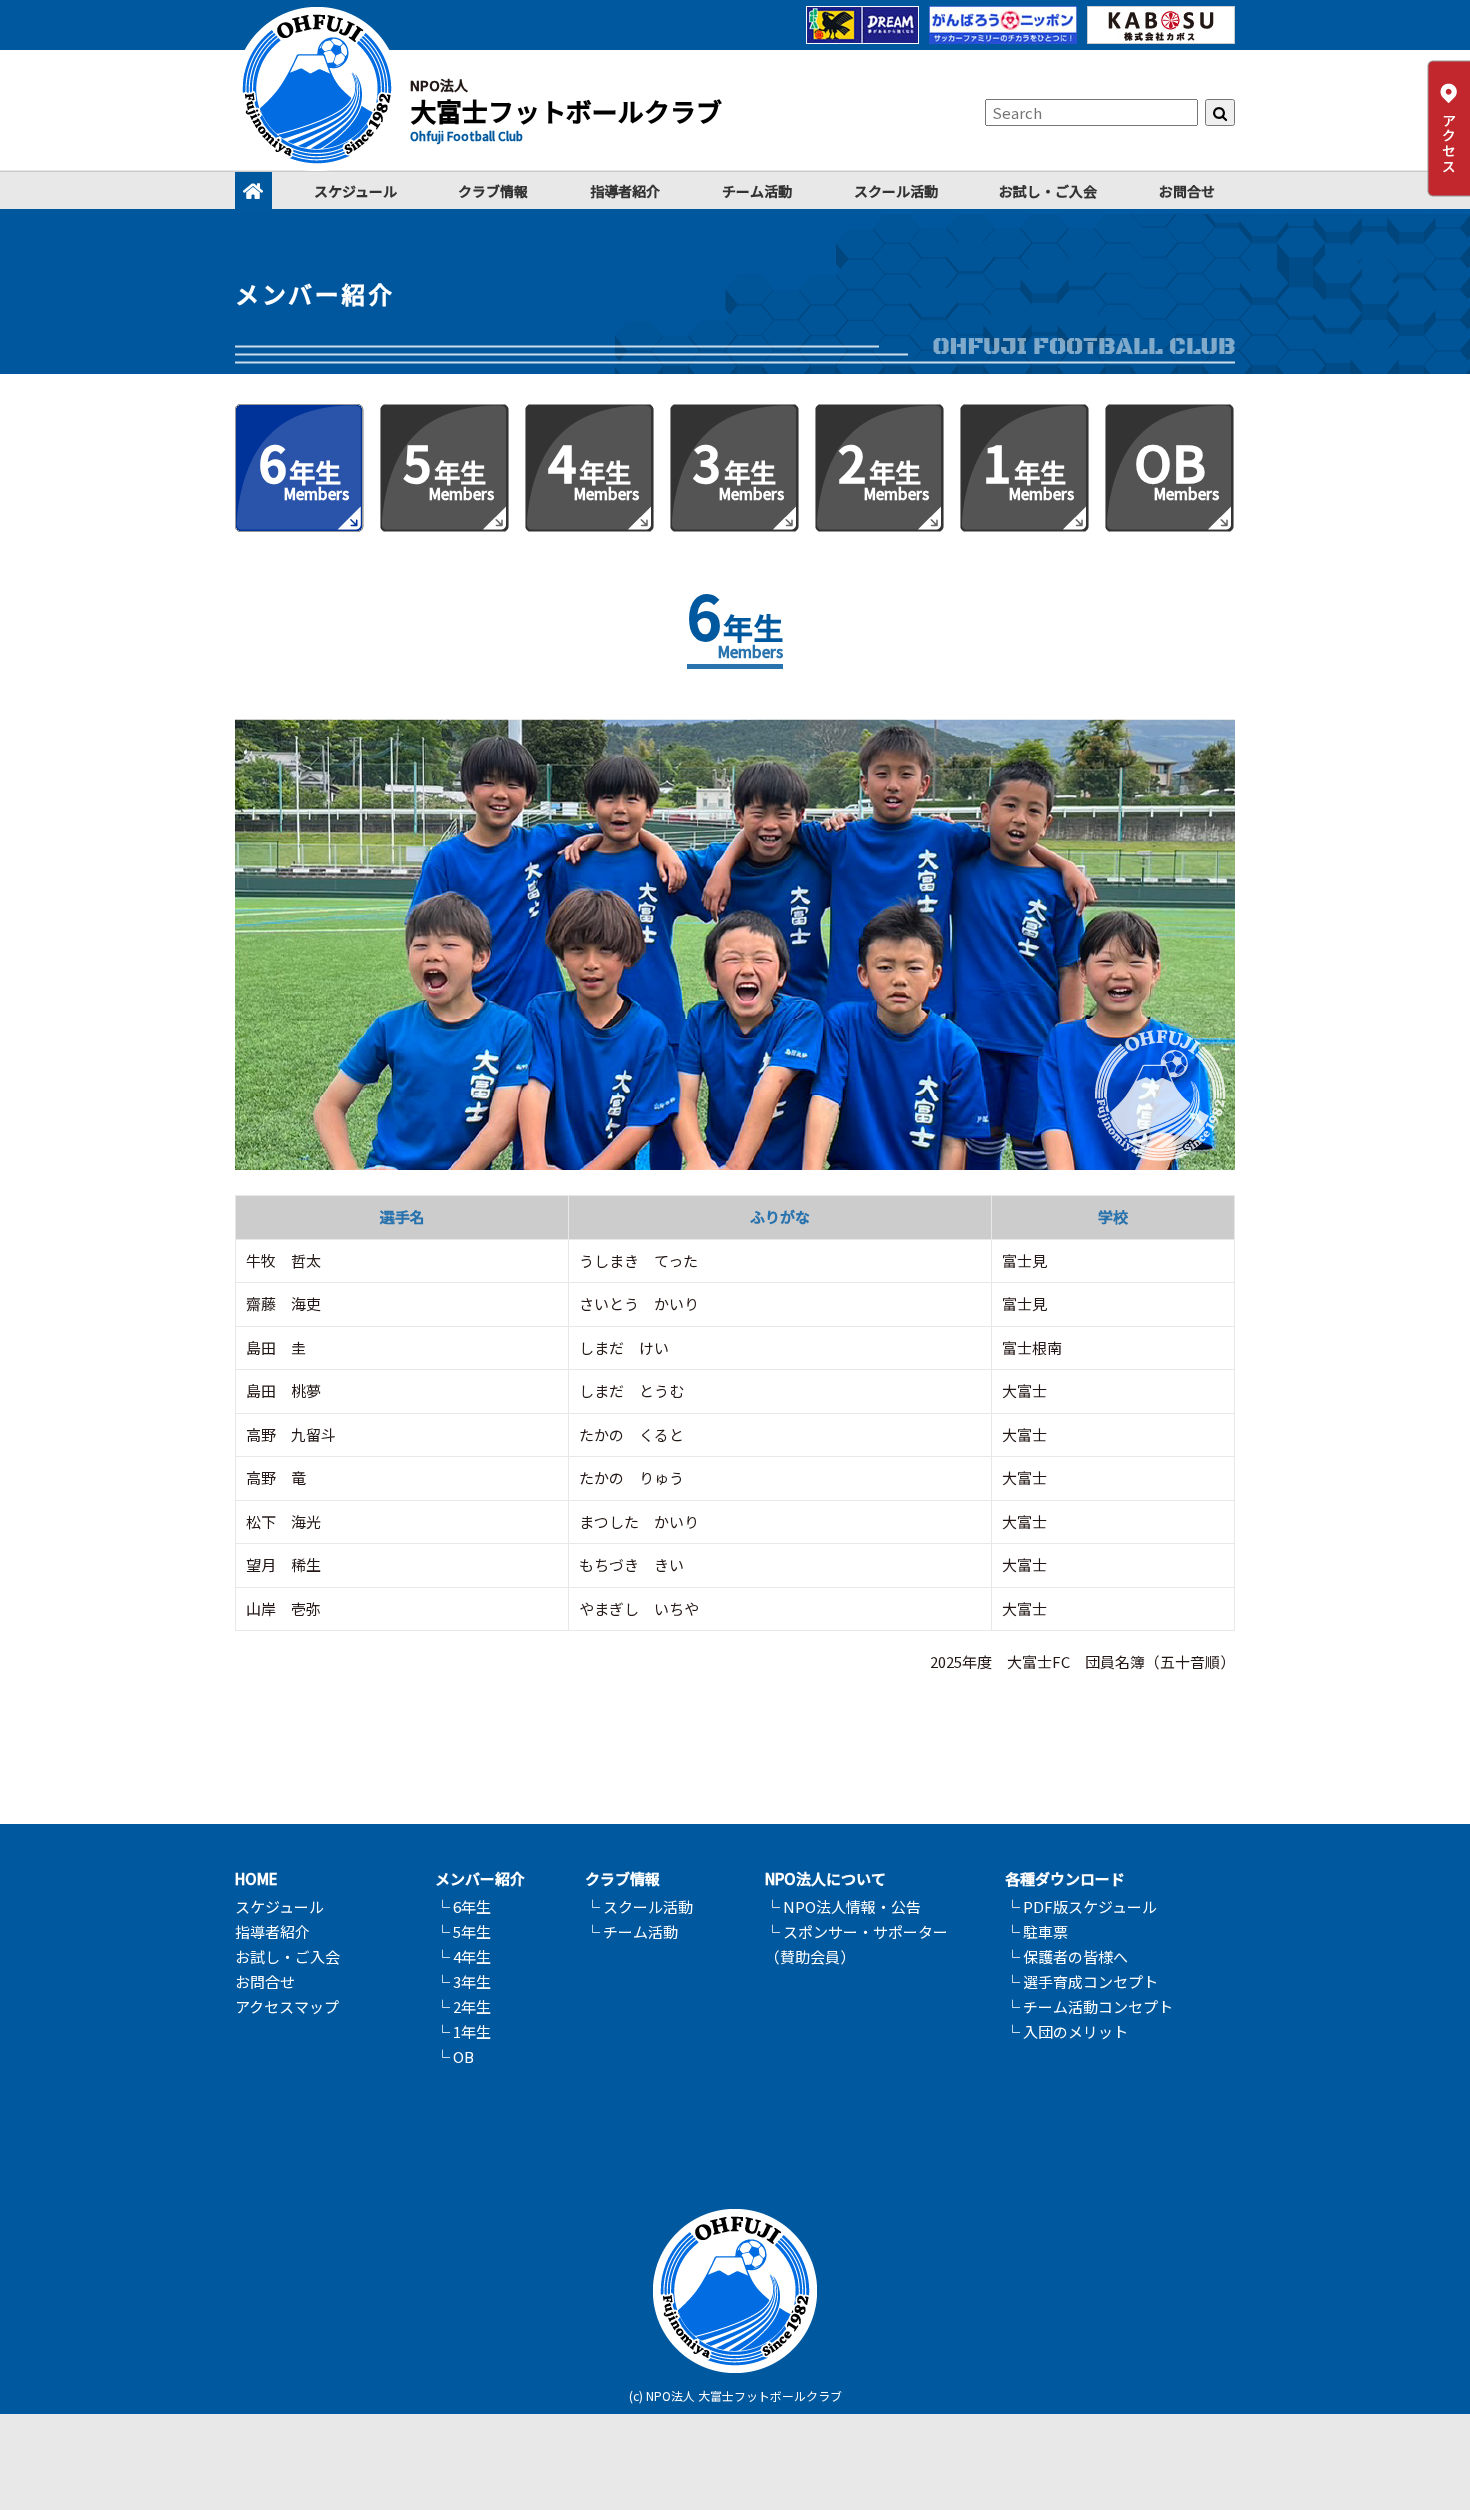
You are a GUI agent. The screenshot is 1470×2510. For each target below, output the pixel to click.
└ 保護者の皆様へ (1066, 1956)
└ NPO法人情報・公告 (843, 1906)
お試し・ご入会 (1048, 191)
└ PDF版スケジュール (1081, 1906)
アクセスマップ (287, 2006)
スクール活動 (896, 191)
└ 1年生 (463, 2031)
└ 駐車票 (1036, 1931)
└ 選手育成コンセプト (1081, 1981)
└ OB (454, 2056)
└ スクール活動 (639, 1906)
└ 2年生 (463, 2006)
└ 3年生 (463, 1981)
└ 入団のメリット (1066, 2031)
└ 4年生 (463, 1956)
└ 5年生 (463, 1931)
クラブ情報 (493, 191)
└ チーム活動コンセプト (1089, 2006)
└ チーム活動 (631, 1931)
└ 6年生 (463, 1906)
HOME (256, 1878)
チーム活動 (757, 191)
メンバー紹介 (480, 1878)
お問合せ (1187, 191)
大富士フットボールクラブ (566, 110)
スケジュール (355, 191)
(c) (636, 2395)
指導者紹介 (625, 191)
